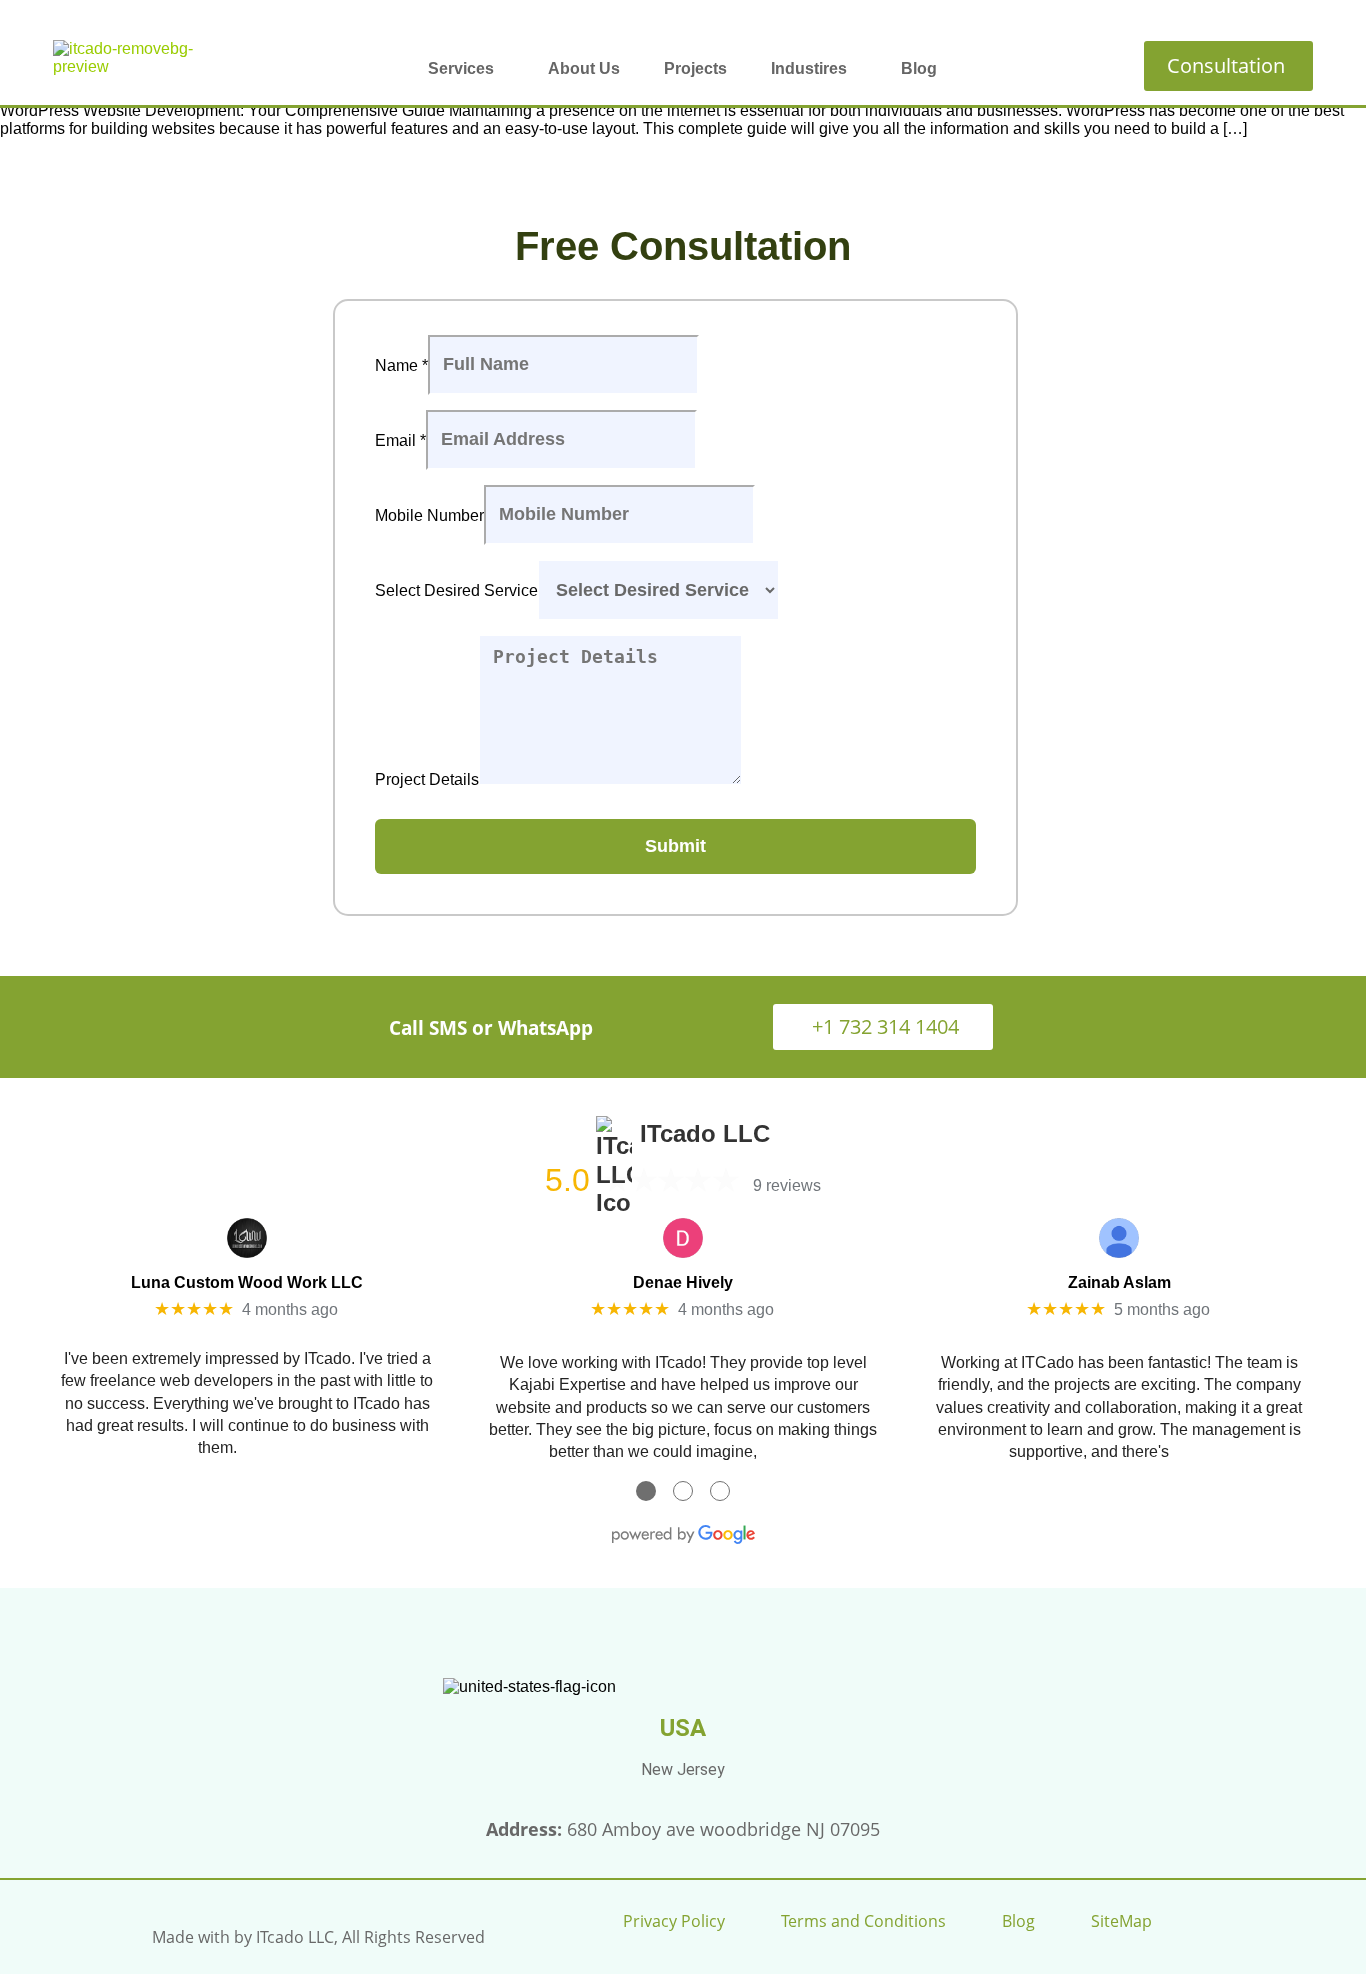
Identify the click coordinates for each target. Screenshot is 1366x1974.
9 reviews (787, 1185)
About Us (584, 68)
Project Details (427, 779)
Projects (695, 68)
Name (401, 364)
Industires (809, 68)
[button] (466, 69)
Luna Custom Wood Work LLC (247, 1282)
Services (461, 68)
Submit (675, 846)
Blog (919, 68)
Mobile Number (429, 514)
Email (400, 439)
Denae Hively (683, 1282)
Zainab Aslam (1119, 1282)
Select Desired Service (456, 590)
